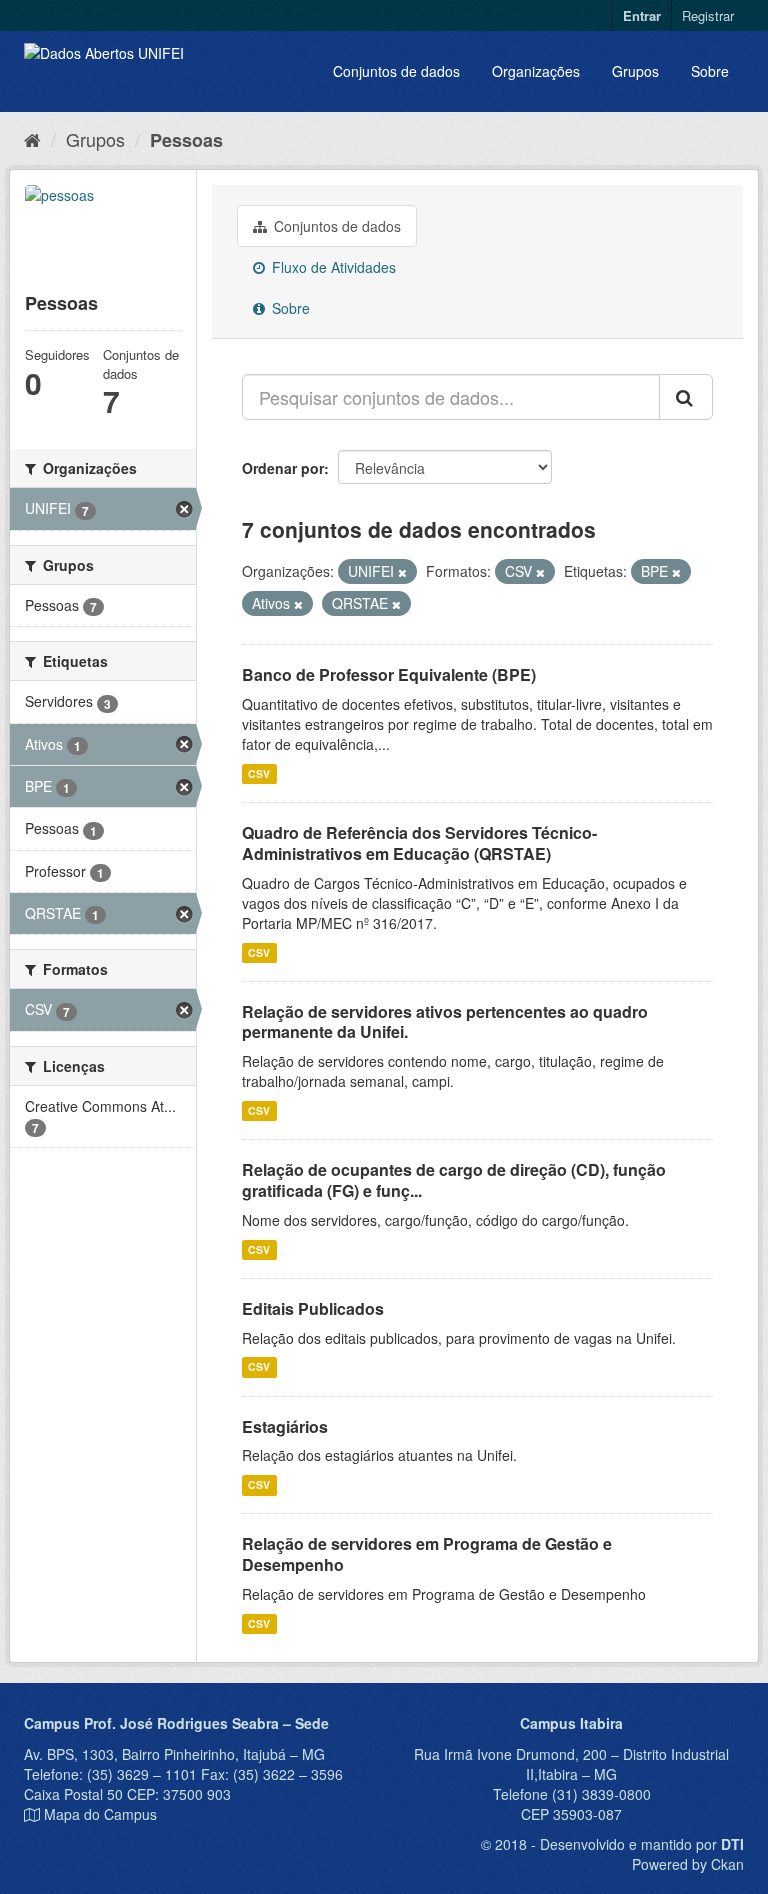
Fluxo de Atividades (332, 267)
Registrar (708, 15)
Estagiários (285, 1426)
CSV (259, 773)
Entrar (642, 15)
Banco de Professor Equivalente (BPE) (389, 674)
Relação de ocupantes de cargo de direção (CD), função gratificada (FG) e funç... (454, 1180)
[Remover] (402, 572)
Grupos (635, 71)
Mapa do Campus (100, 1814)
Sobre (710, 71)
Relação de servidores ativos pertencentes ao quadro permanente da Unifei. (445, 1022)
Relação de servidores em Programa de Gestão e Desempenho (427, 1554)
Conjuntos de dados (396, 71)
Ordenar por (283, 468)
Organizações (536, 71)
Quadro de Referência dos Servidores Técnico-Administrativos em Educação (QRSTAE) (419, 843)
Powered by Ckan (688, 1864)
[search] (686, 397)
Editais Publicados (313, 1308)
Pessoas (186, 140)
